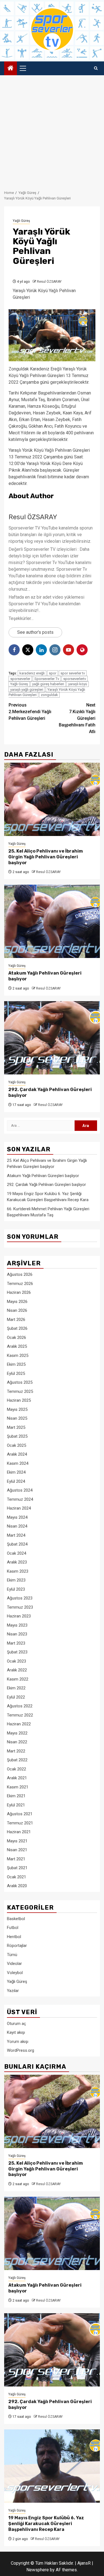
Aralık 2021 (17, 1778)
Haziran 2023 (19, 1616)
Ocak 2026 (17, 1338)
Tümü (12, 1955)
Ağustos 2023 (20, 1598)
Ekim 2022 (16, 1688)
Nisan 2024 (17, 1526)
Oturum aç (17, 2024)
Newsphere (38, 2570)
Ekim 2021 (16, 1796)
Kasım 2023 (18, 1571)
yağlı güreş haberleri (48, 684)
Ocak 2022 (17, 1769)
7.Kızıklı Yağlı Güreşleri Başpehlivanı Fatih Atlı (77, 718)
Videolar (14, 1964)
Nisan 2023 (17, 1634)
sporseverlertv (75, 679)
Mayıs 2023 (17, 1625)
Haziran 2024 (19, 1508)
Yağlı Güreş (21, 221)
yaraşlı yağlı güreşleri (27, 690)
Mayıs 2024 (17, 1517)
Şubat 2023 (17, 1652)
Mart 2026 (16, 1320)
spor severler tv (73, 673)
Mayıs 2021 (17, 1841)
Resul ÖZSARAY (49, 282)
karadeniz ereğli (32, 673)
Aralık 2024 (17, 1454)
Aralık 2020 (17, 1886)
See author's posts (35, 632)
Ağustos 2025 (20, 1382)
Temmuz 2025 (20, 1391)
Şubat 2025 (17, 1436)
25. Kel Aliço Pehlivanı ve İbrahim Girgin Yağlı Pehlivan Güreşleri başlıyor (46, 857)
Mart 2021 (16, 1859)
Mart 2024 (16, 1535)
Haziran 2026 (19, 1292)
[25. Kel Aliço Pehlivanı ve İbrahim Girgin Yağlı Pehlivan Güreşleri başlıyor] (52, 799)
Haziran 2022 (19, 1724)
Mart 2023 (16, 1643)
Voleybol (15, 1973)
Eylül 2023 (16, 1589)
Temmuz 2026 (20, 1284)
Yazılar (13, 1991)
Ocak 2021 (17, 1877)
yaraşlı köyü (78, 684)
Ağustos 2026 (20, 1274)
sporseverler (20, 679)
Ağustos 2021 (20, 1814)
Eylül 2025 (16, 1373)
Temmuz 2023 (20, 1607)
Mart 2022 (16, 1751)
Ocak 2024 (17, 1553)
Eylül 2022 (16, 1697)
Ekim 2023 (16, 1580)
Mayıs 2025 (17, 1409)
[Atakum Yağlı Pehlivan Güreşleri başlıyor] (52, 921)
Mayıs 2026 (17, 1302)
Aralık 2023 (17, 1562)
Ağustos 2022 (20, 1706)
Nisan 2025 (17, 1418)
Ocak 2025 (17, 1445)
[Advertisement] (52, 130)
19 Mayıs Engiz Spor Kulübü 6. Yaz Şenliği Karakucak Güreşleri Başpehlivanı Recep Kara (46, 2524)
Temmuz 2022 (20, 1715)
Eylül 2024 (16, 1481)
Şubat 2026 (17, 1328)
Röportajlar (17, 1946)
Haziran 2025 (19, 1400)
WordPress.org (21, 2050)
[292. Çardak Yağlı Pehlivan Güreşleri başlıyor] (52, 1038)
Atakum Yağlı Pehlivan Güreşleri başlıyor (43, 1176)
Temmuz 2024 (20, 1499)
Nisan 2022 (17, 1742)
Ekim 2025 (16, 1364)
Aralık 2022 (17, 1670)
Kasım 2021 (18, 1787)
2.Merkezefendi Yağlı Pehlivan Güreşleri (30, 712)
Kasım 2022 (18, 1679)
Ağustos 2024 (20, 1490)
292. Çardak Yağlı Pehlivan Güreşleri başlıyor (46, 1185)
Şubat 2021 (17, 1868)
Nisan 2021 (17, 1850)
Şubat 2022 (17, 1760)
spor (53, 673)
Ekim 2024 (16, 1472)
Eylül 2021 (16, 1805)
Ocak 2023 (17, 1661)
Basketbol (16, 1919)
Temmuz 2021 (20, 1823)
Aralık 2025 (17, 1346)
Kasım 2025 (18, 1355)
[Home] (11, 69)
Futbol (13, 1928)
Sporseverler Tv (47, 679)
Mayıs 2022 (17, 1733)
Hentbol (14, 1937)
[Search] (96, 68)
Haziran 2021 (19, 1832)
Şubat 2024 (17, 1544)
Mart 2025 (16, 1427)
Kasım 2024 (18, 1463)
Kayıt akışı (16, 2032)
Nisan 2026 (17, 1310)
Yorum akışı (18, 2042)
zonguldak (49, 695)
